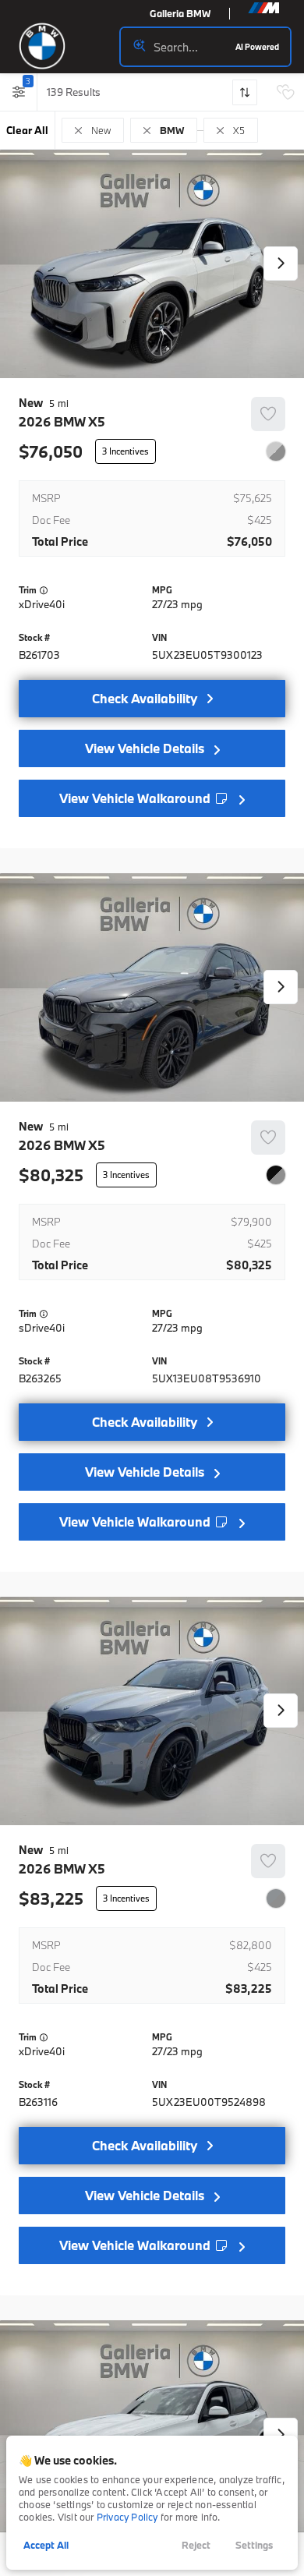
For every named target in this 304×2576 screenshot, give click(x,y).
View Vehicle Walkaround (136, 798)
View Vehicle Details (145, 748)
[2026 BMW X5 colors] (276, 451)
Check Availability (145, 698)
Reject (196, 2545)
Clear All (27, 130)
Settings (254, 2545)
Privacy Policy (127, 2517)
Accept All (46, 2545)
